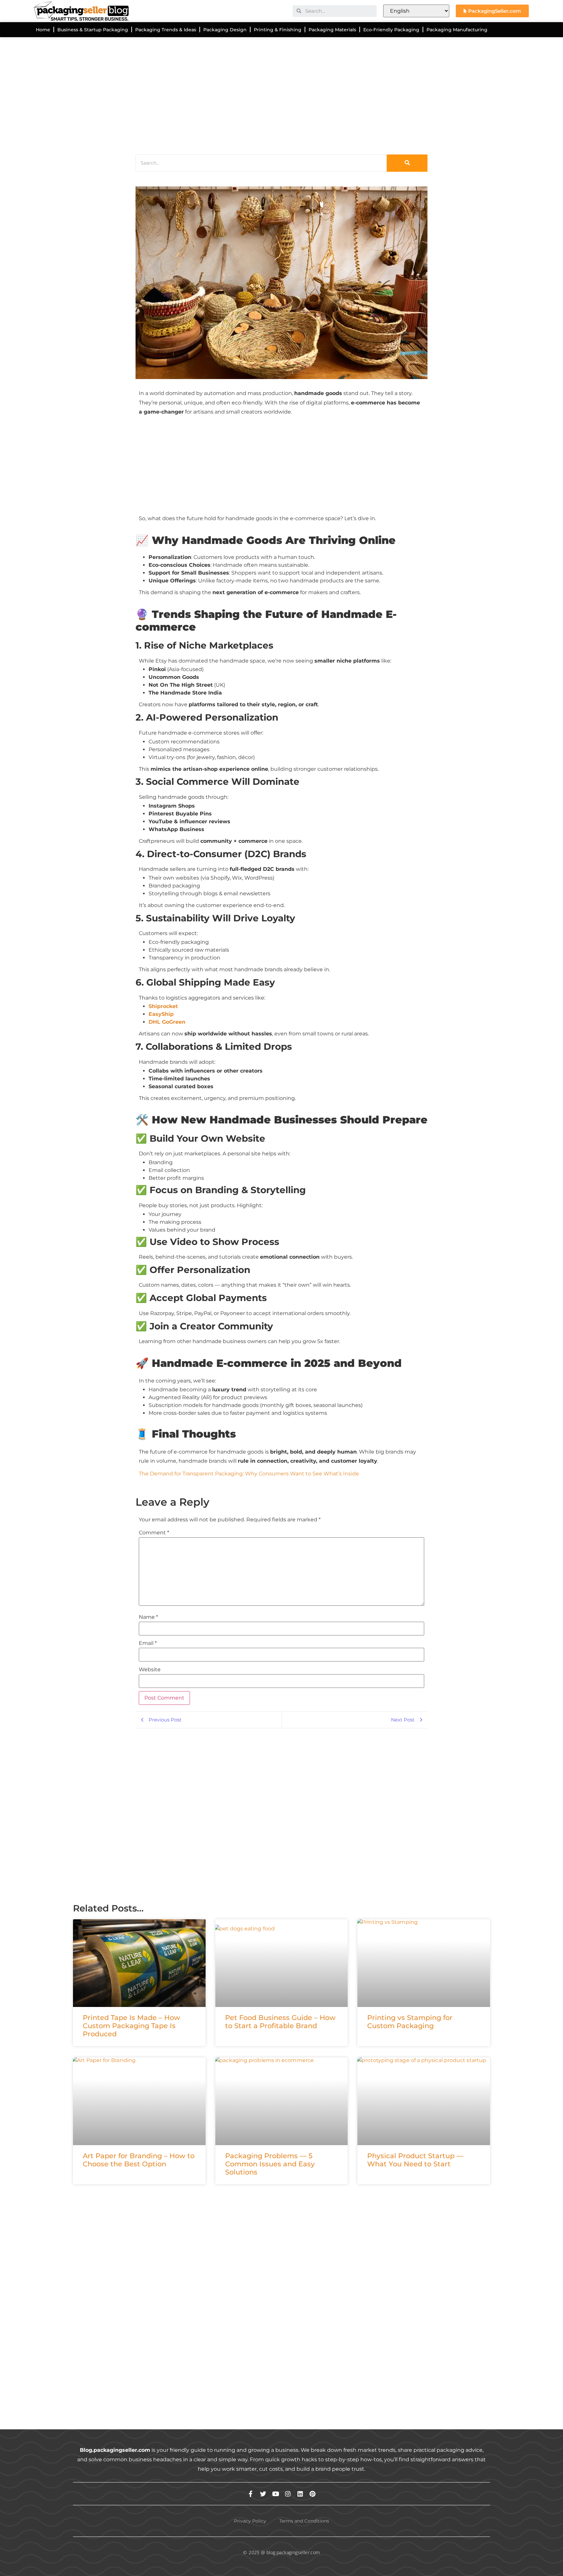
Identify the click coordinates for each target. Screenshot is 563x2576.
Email (148, 1643)
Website (150, 1670)
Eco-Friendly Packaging (391, 30)
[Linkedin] (300, 2494)
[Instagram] (288, 2494)
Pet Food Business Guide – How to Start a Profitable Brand (280, 2022)
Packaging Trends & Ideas (166, 30)
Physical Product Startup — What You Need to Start (415, 2160)
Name (148, 1617)
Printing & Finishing (278, 30)
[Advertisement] (268, 94)
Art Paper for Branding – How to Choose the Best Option (139, 2160)
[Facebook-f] (251, 2494)
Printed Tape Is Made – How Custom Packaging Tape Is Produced (131, 2026)
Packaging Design (225, 30)
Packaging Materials (332, 30)
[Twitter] (263, 2494)
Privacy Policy (250, 2521)
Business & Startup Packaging (93, 30)
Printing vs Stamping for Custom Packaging (410, 2022)
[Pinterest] (313, 2494)
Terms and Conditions (304, 2521)
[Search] (407, 163)
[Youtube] (275, 2494)
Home (43, 30)
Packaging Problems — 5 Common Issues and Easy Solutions (270, 2164)
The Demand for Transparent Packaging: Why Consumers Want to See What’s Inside (249, 1474)
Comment (154, 1533)
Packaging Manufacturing (457, 30)
